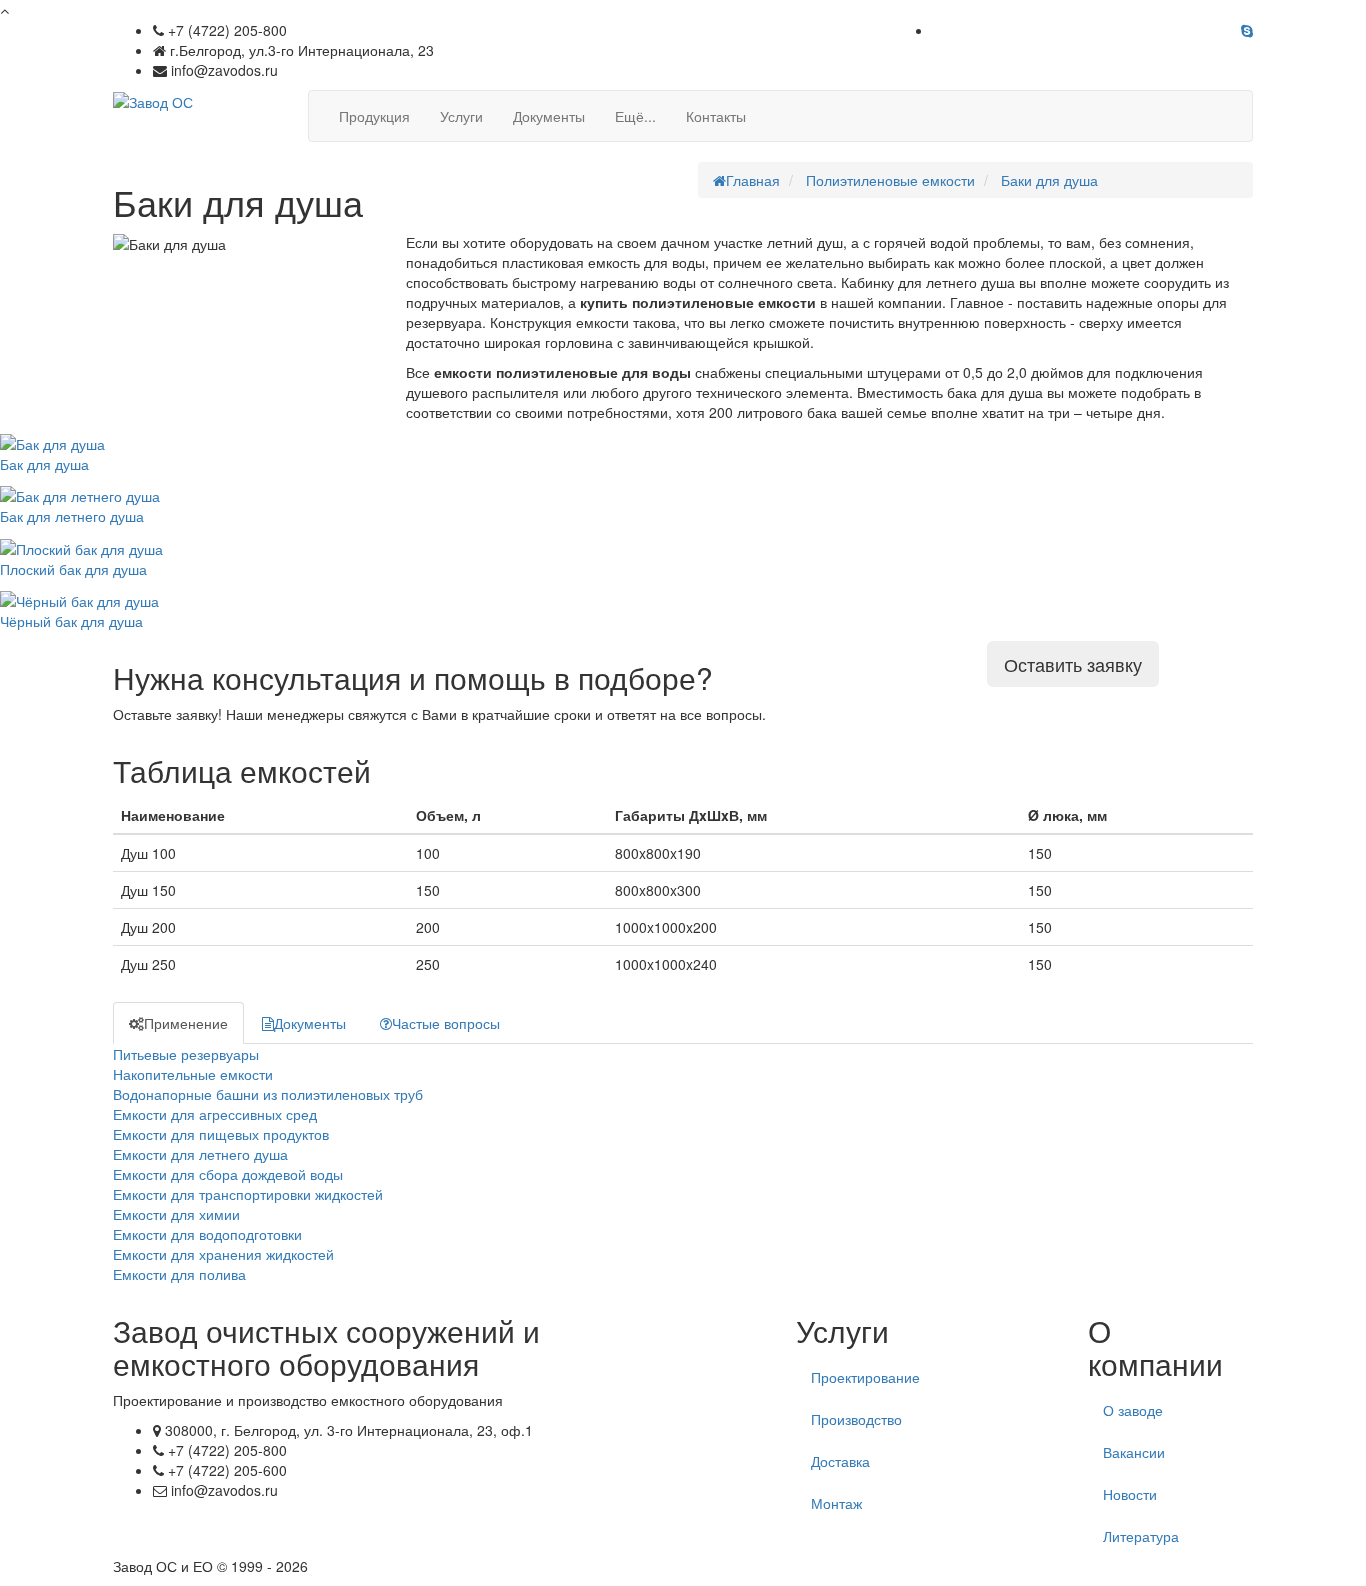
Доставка (840, 1461)
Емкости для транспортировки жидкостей (248, 1194)
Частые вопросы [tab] (446, 1023)
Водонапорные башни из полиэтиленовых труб (268, 1094)
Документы (549, 116)
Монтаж (836, 1503)
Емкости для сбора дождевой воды (228, 1174)
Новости (1130, 1494)
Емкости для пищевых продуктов (221, 1134)
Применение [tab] (186, 1023)
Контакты (716, 116)
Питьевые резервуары (186, 1054)
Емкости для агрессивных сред (215, 1114)
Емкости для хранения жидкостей (223, 1254)
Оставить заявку (1073, 664)
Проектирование (865, 1377)
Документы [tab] (310, 1023)
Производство (856, 1419)
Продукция (374, 116)
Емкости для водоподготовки (207, 1234)
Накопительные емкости (193, 1074)
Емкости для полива (179, 1274)
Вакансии (1134, 1452)
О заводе (1133, 1410)
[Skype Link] (1247, 30)
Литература (1141, 1536)
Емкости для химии (176, 1214)
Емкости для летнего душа (200, 1154)
